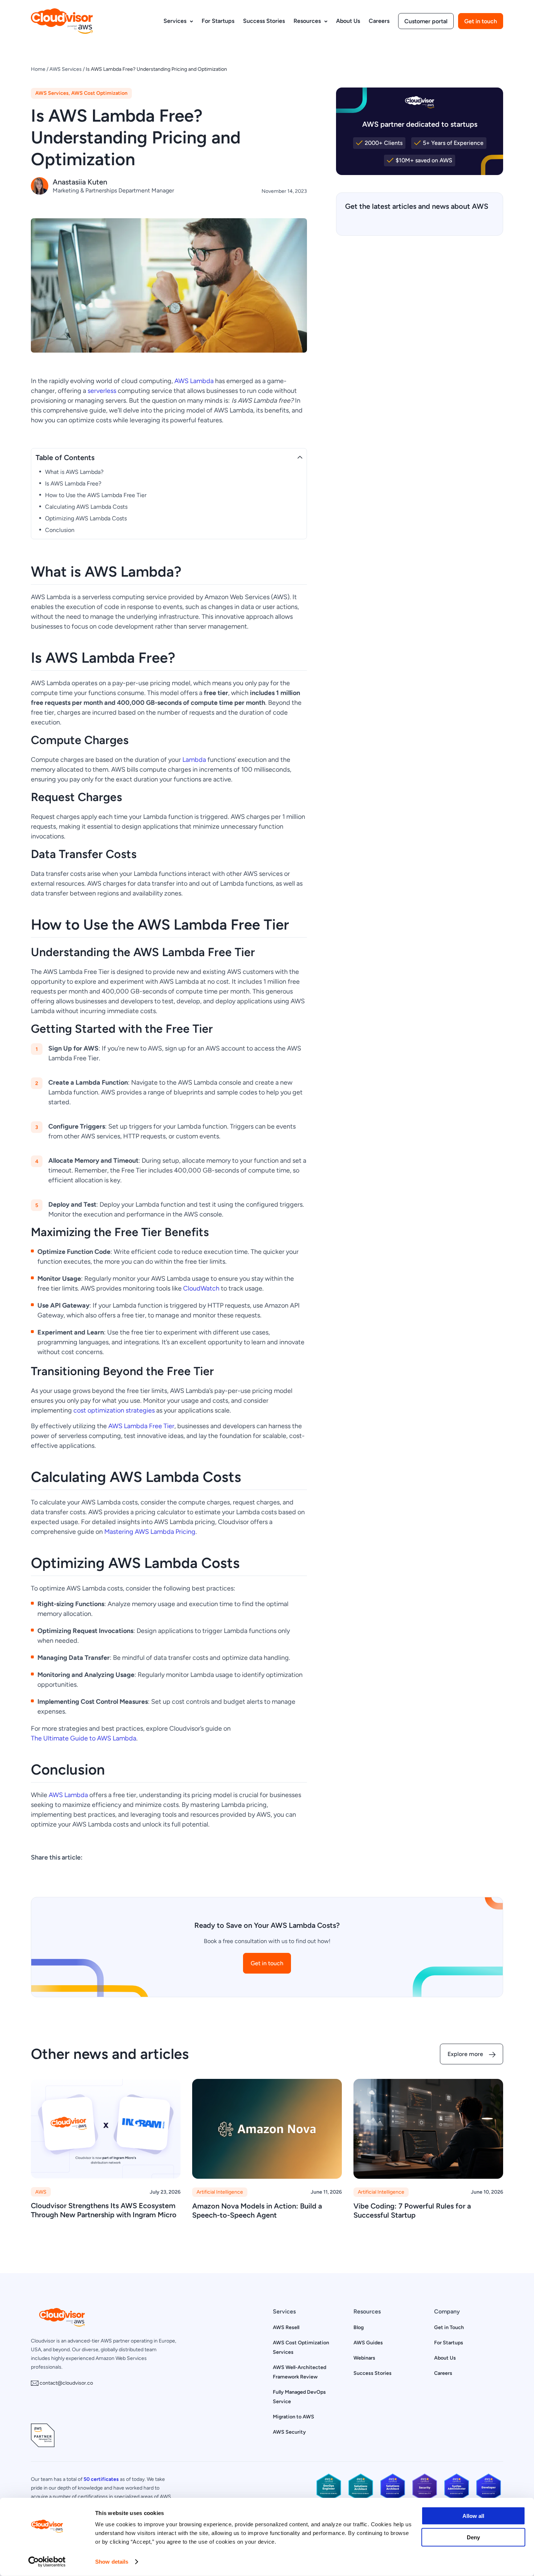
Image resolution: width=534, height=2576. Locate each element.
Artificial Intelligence (220, 2192)
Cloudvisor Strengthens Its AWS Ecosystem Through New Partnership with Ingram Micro (104, 2210)
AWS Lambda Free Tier (141, 1426)
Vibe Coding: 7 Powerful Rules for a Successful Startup (412, 2210)
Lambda (194, 759)
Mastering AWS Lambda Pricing (150, 1531)
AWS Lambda (194, 381)
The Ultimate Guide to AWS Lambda (84, 1738)
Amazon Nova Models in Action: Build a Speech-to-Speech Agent (257, 2210)
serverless (102, 391)
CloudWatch (201, 1288)
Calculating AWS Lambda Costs (86, 507)
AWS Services (66, 69)
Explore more (465, 2054)
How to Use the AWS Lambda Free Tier (96, 495)
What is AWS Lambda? (74, 472)
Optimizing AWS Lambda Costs (86, 518)
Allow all (473, 2516)
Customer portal (426, 21)
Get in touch (481, 21)
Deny (473, 2537)
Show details (112, 2562)
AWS (41, 2192)
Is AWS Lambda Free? (73, 483)
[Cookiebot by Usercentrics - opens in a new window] (47, 2562)
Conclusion (60, 530)
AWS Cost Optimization (99, 93)
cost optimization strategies (114, 1410)
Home (38, 69)
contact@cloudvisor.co (66, 2383)
